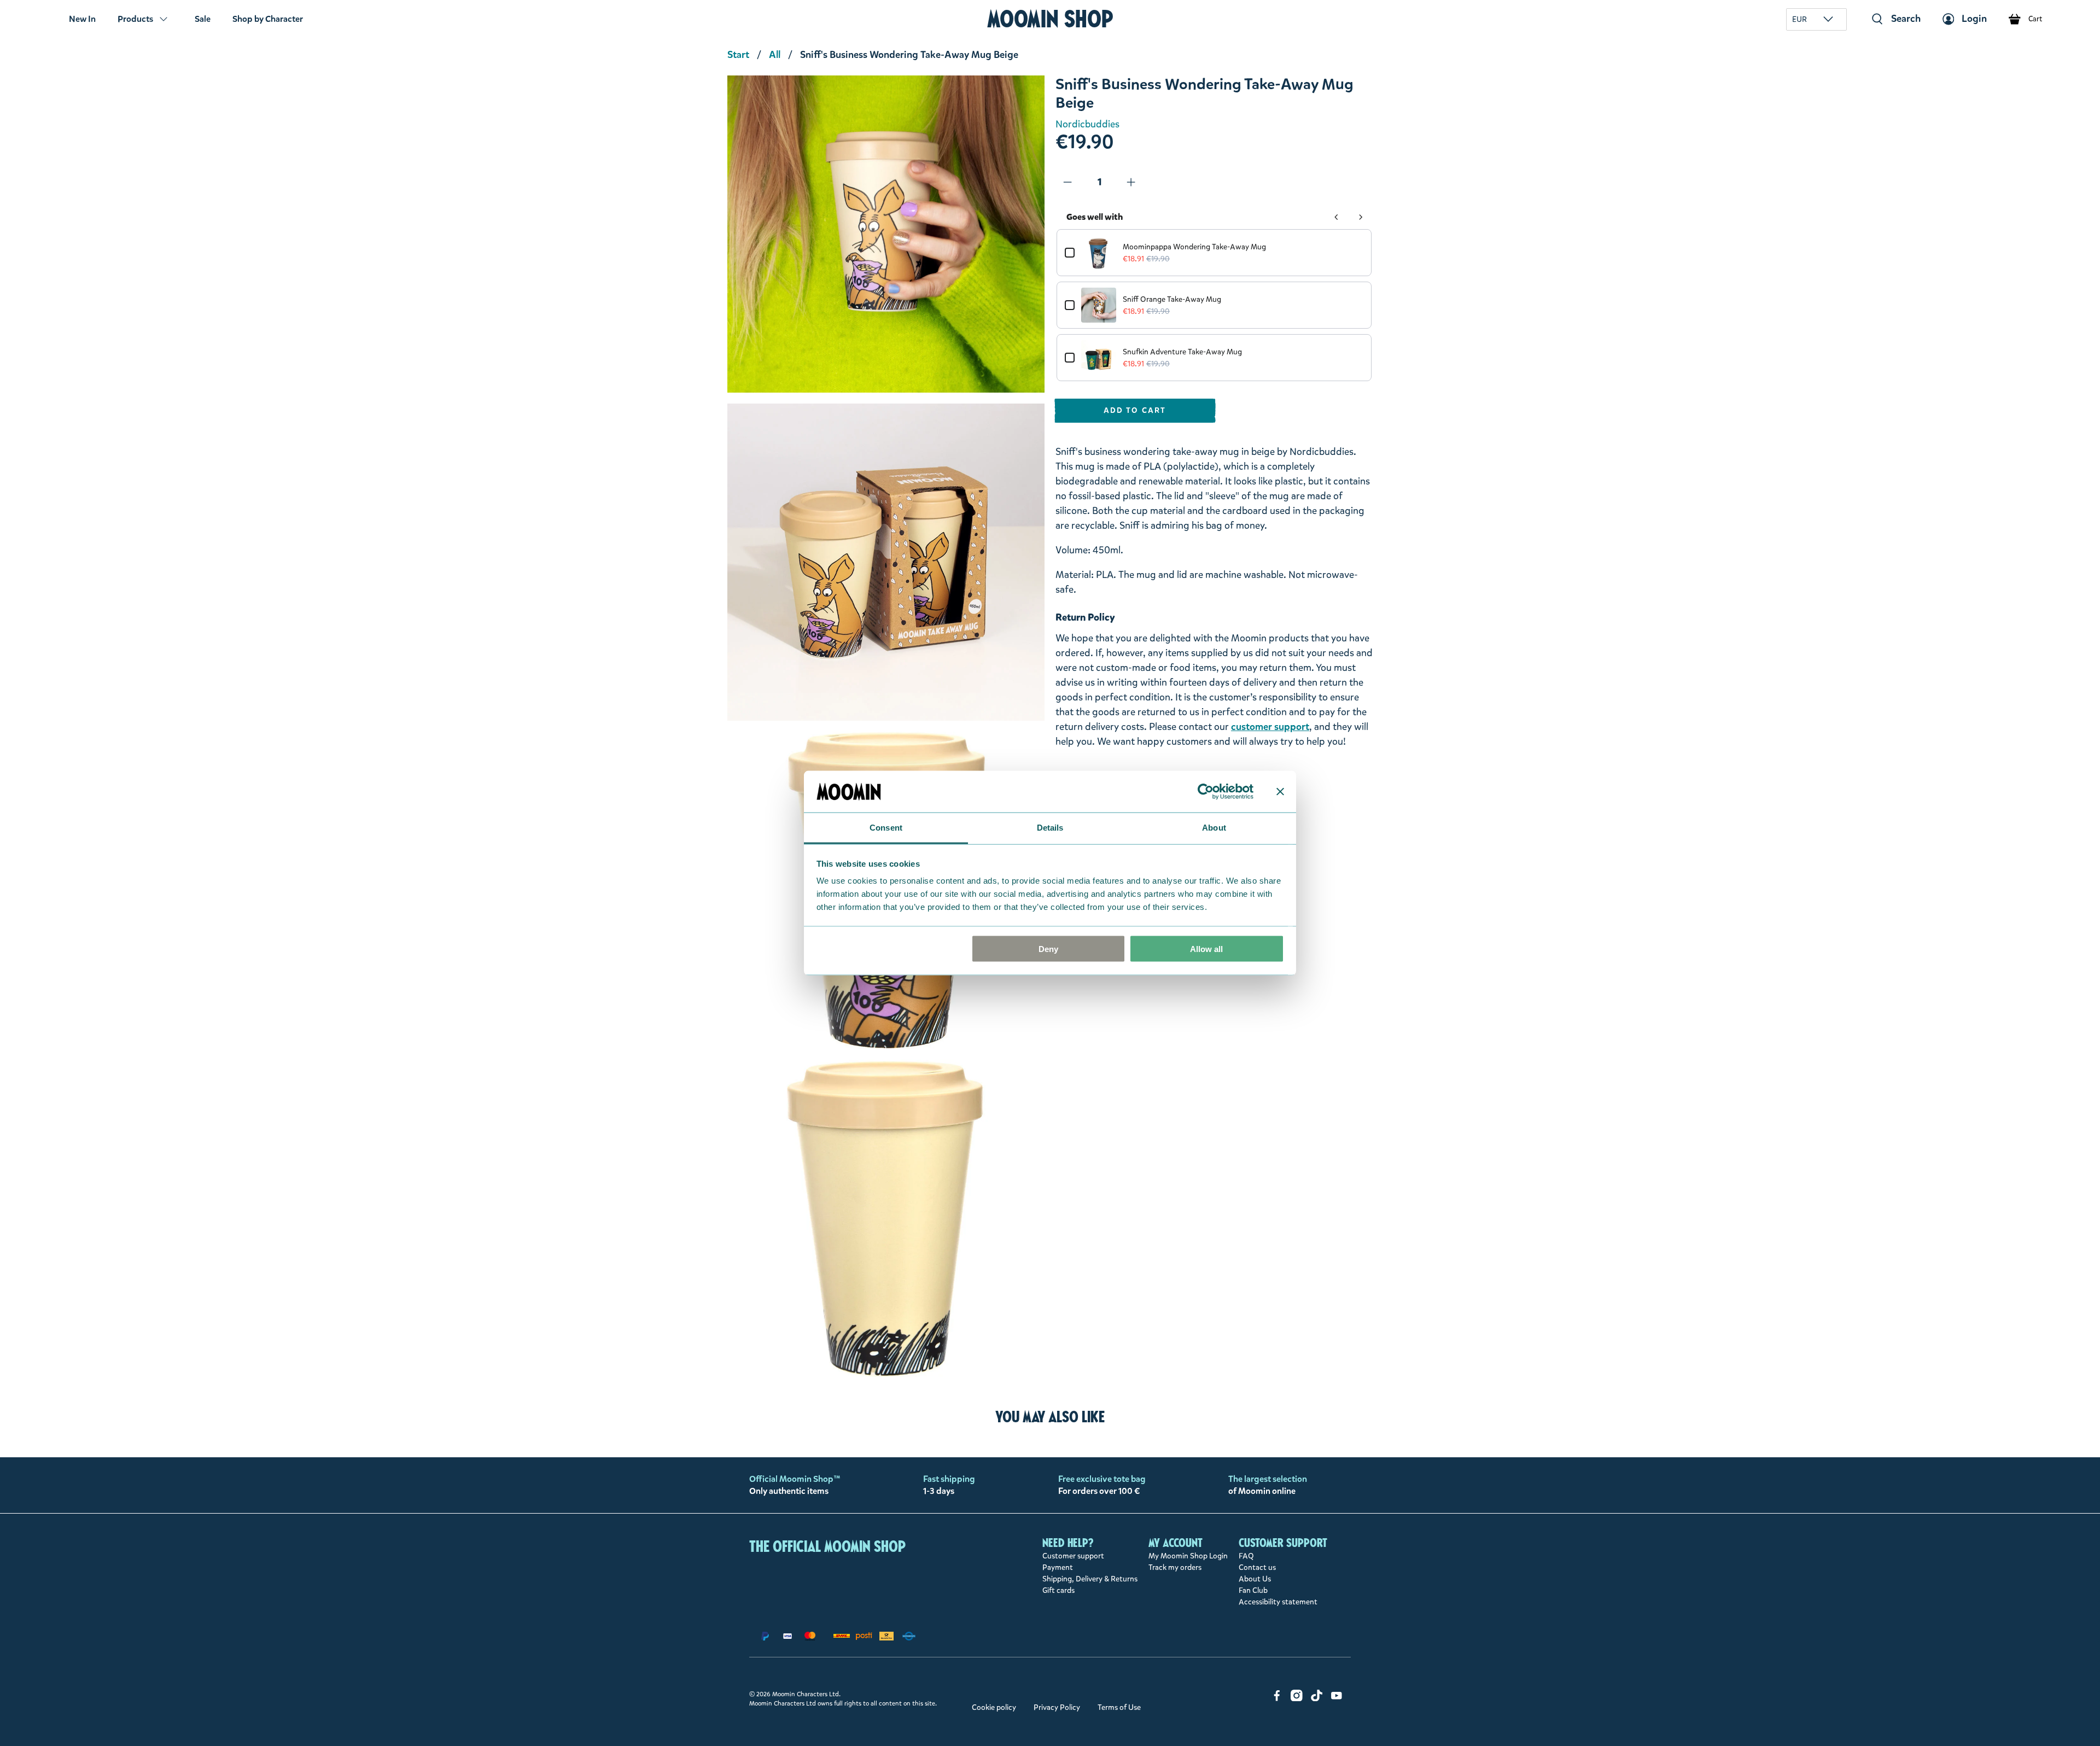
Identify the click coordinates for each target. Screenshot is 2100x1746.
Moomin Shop (1050, 19)
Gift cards (1058, 1590)
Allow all (1206, 948)
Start (738, 55)
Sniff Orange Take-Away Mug (1172, 299)
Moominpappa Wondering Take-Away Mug (1194, 247)
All (775, 55)
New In (82, 19)
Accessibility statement (1278, 1602)
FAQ (1246, 1556)
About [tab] (1214, 828)
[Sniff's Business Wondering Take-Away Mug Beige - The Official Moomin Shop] (886, 234)
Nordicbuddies (1087, 124)
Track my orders (1175, 1567)
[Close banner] (1280, 791)
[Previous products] (1337, 217)
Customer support (1073, 1556)
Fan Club (1253, 1590)
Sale (203, 19)
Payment (1058, 1567)
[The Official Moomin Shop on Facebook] (1277, 1699)
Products (135, 19)
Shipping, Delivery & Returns (1090, 1579)
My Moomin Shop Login (1188, 1556)
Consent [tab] (886, 828)
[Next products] (1361, 217)
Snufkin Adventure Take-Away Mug (1182, 352)
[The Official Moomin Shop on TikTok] (1317, 1699)
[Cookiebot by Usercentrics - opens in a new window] (1206, 791)
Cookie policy (994, 1707)
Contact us (1257, 1567)
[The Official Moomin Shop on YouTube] (1337, 1699)
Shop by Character (268, 19)
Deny (1048, 948)
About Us (1255, 1579)
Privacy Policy (1057, 1707)
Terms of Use (1119, 1707)
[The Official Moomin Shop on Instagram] (1297, 1699)
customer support (1270, 727)
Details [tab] (1050, 828)
